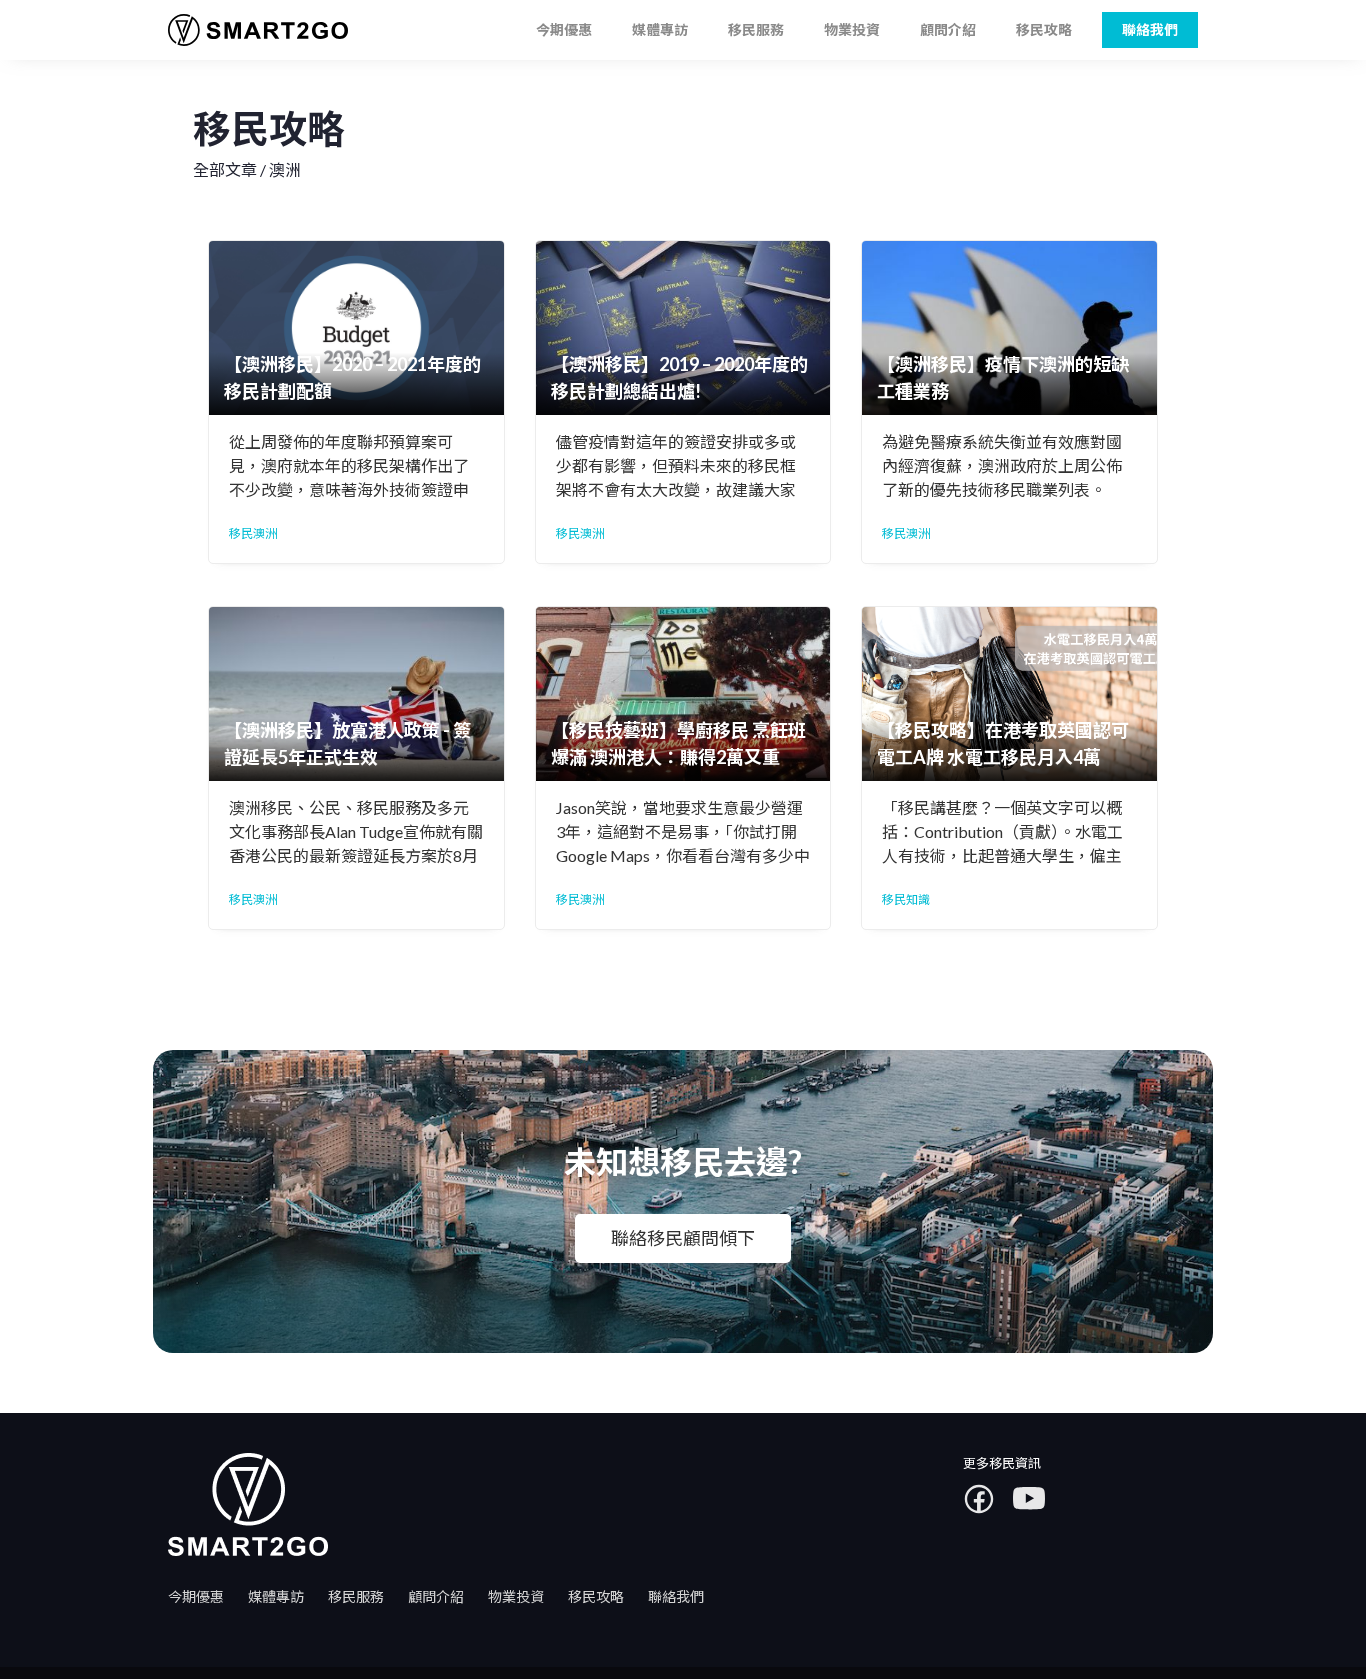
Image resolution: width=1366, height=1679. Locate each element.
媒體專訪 (660, 29)
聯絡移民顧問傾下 (683, 1238)
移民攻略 (1044, 29)
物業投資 (852, 29)
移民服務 (756, 29)
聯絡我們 (676, 1596)
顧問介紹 (948, 29)
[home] (250, 30)
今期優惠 (564, 29)
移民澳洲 (253, 533)
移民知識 (906, 899)
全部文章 (225, 169)
